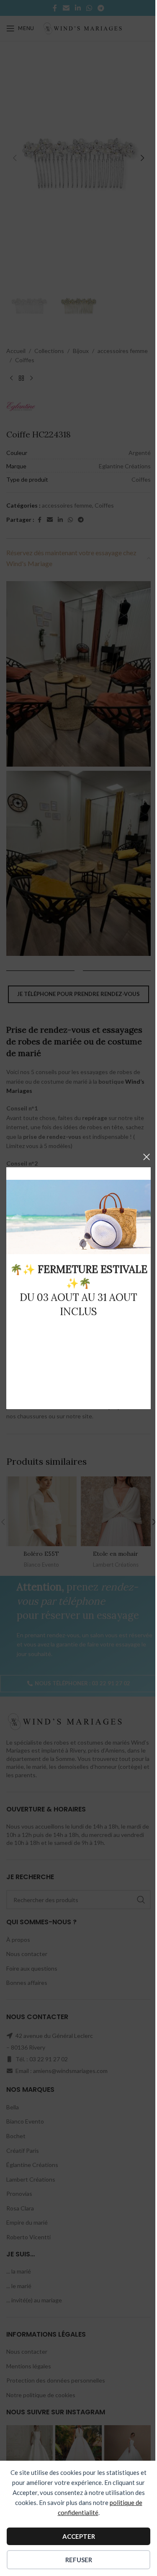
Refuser (79, 2560)
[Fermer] (147, 1157)
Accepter (79, 2536)
